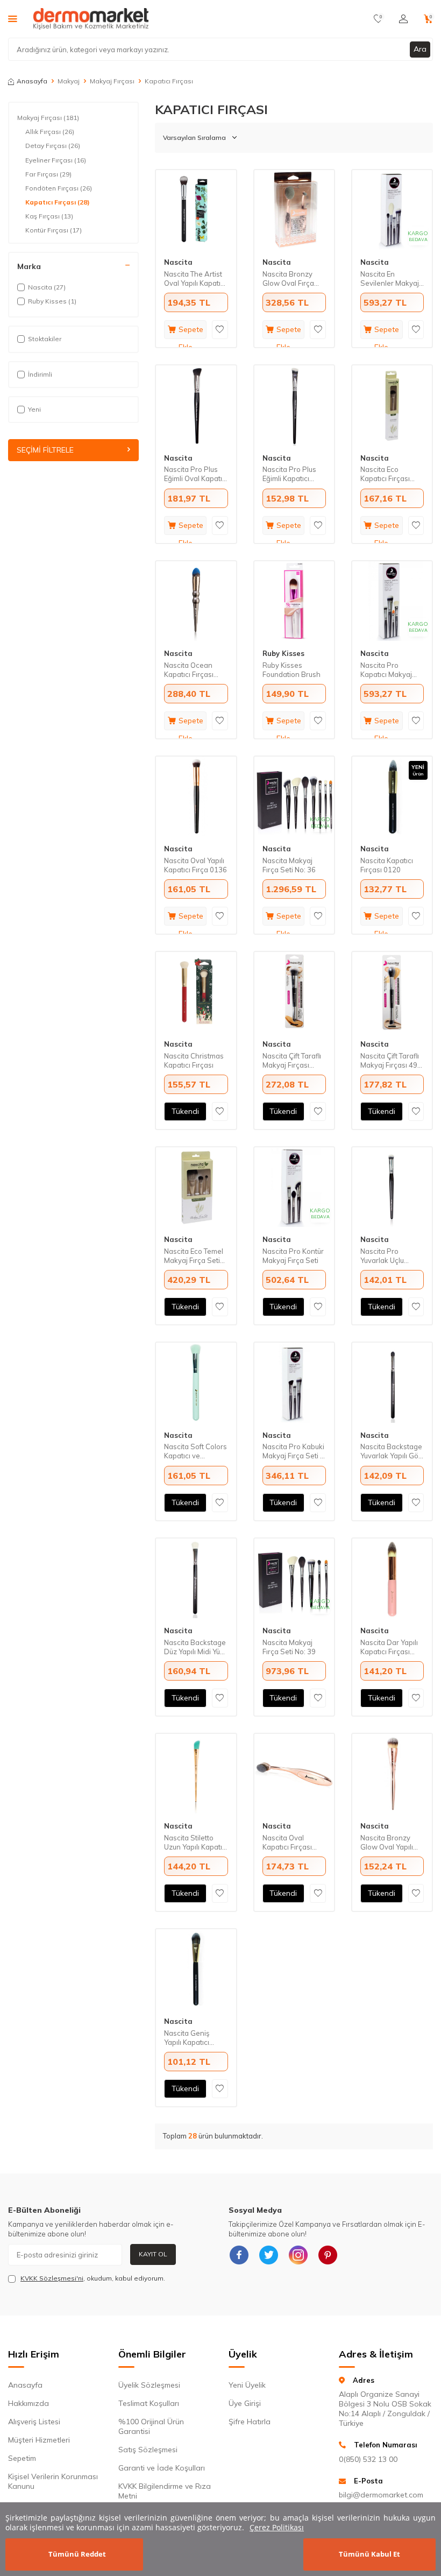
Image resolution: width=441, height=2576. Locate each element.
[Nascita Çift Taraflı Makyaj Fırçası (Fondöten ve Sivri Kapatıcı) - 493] (294, 992)
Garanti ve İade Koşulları (162, 2468)
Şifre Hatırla (250, 2422)
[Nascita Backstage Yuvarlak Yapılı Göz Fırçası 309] (392, 1382)
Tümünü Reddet (77, 2554)
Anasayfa (32, 81)
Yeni (34, 409)
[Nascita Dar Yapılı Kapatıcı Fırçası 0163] (392, 1578)
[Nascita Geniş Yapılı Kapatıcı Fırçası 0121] (196, 1969)
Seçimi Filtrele (45, 450)
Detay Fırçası (53, 146)
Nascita (178, 262)
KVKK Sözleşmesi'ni (52, 2278)
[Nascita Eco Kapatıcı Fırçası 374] (392, 405)
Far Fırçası (48, 174)
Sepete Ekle (191, 332)
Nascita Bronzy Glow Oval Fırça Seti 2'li (288, 279)
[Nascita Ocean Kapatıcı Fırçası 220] (196, 601)
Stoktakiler (45, 339)
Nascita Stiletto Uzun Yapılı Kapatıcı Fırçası (196, 1843)
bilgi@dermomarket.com (381, 2495)
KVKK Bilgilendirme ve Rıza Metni (165, 2491)
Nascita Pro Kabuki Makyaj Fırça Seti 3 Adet (293, 1451)
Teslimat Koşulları (149, 2403)
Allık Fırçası (50, 132)
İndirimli (40, 374)
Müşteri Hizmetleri (39, 2440)
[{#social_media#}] (239, 2255)
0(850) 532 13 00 (368, 2459)
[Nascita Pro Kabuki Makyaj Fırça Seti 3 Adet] (294, 1382)
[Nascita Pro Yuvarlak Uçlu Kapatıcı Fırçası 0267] (392, 1187)
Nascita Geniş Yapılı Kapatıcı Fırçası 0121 (187, 2038)
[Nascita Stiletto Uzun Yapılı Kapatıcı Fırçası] (196, 1774)
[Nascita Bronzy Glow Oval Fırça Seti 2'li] (294, 210)
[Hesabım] (403, 19)
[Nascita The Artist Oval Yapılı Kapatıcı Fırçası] (196, 210)
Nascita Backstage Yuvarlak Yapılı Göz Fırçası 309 (391, 1451)
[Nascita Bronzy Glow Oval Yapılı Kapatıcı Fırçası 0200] (392, 1774)
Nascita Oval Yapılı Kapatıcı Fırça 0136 (195, 865)
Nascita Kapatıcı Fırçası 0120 (387, 865)
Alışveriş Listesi (34, 2422)
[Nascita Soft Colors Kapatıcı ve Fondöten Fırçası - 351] (196, 1382)
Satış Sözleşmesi (148, 2450)
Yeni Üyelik (247, 2385)
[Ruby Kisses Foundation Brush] (294, 601)
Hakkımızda (29, 2403)
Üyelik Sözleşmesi (149, 2385)
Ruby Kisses (283, 653)
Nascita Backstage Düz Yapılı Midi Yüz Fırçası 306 (195, 1647)
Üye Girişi (245, 2403)
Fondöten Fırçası (59, 188)
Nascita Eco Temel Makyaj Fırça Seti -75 (194, 1256)
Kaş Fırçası (49, 216)
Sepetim (22, 2458)
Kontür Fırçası (54, 230)
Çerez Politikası (277, 2527)
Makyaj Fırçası (112, 81)
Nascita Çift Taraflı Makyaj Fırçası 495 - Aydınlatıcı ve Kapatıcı (391, 1061)
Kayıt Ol (153, 2254)
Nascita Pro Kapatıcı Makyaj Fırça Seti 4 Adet (387, 670)
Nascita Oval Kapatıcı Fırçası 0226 (287, 1843)
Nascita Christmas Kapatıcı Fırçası (194, 1060)
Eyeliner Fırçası (56, 160)
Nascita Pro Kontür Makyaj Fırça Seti (293, 1256)
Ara (420, 49)
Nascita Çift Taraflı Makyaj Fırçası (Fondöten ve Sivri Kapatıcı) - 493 (292, 1061)
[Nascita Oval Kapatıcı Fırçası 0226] (294, 1774)
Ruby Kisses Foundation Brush (291, 670)
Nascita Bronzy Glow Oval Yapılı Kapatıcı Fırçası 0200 (387, 1843)
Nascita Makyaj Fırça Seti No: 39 (289, 1647)
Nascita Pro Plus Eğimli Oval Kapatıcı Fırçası (196, 474)
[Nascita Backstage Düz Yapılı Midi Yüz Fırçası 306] (196, 1578)
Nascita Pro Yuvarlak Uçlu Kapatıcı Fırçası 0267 (385, 1256)
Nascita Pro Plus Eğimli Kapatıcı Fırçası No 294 (289, 474)
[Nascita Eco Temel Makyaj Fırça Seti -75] (196, 1187)
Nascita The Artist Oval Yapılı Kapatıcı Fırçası (195, 279)
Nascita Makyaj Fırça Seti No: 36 (289, 865)
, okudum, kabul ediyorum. (93, 2278)
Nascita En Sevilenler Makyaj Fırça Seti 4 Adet (390, 279)
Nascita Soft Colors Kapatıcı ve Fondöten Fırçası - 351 (195, 1451)
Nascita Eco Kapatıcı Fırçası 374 (385, 474)
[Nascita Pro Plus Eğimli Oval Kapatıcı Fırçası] (196, 405)
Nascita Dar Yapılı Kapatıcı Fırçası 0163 (389, 1647)
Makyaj (69, 81)
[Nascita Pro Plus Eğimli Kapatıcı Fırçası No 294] (294, 405)
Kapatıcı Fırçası (58, 202)
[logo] (91, 19)
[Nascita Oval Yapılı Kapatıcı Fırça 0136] (196, 796)
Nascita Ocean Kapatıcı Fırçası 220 (189, 670)
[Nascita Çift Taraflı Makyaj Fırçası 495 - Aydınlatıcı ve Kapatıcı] (392, 992)
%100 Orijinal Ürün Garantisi (151, 2426)
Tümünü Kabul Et (369, 2554)
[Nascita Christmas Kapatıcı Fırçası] (196, 992)
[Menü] (13, 18)
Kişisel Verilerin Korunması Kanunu (53, 2481)
